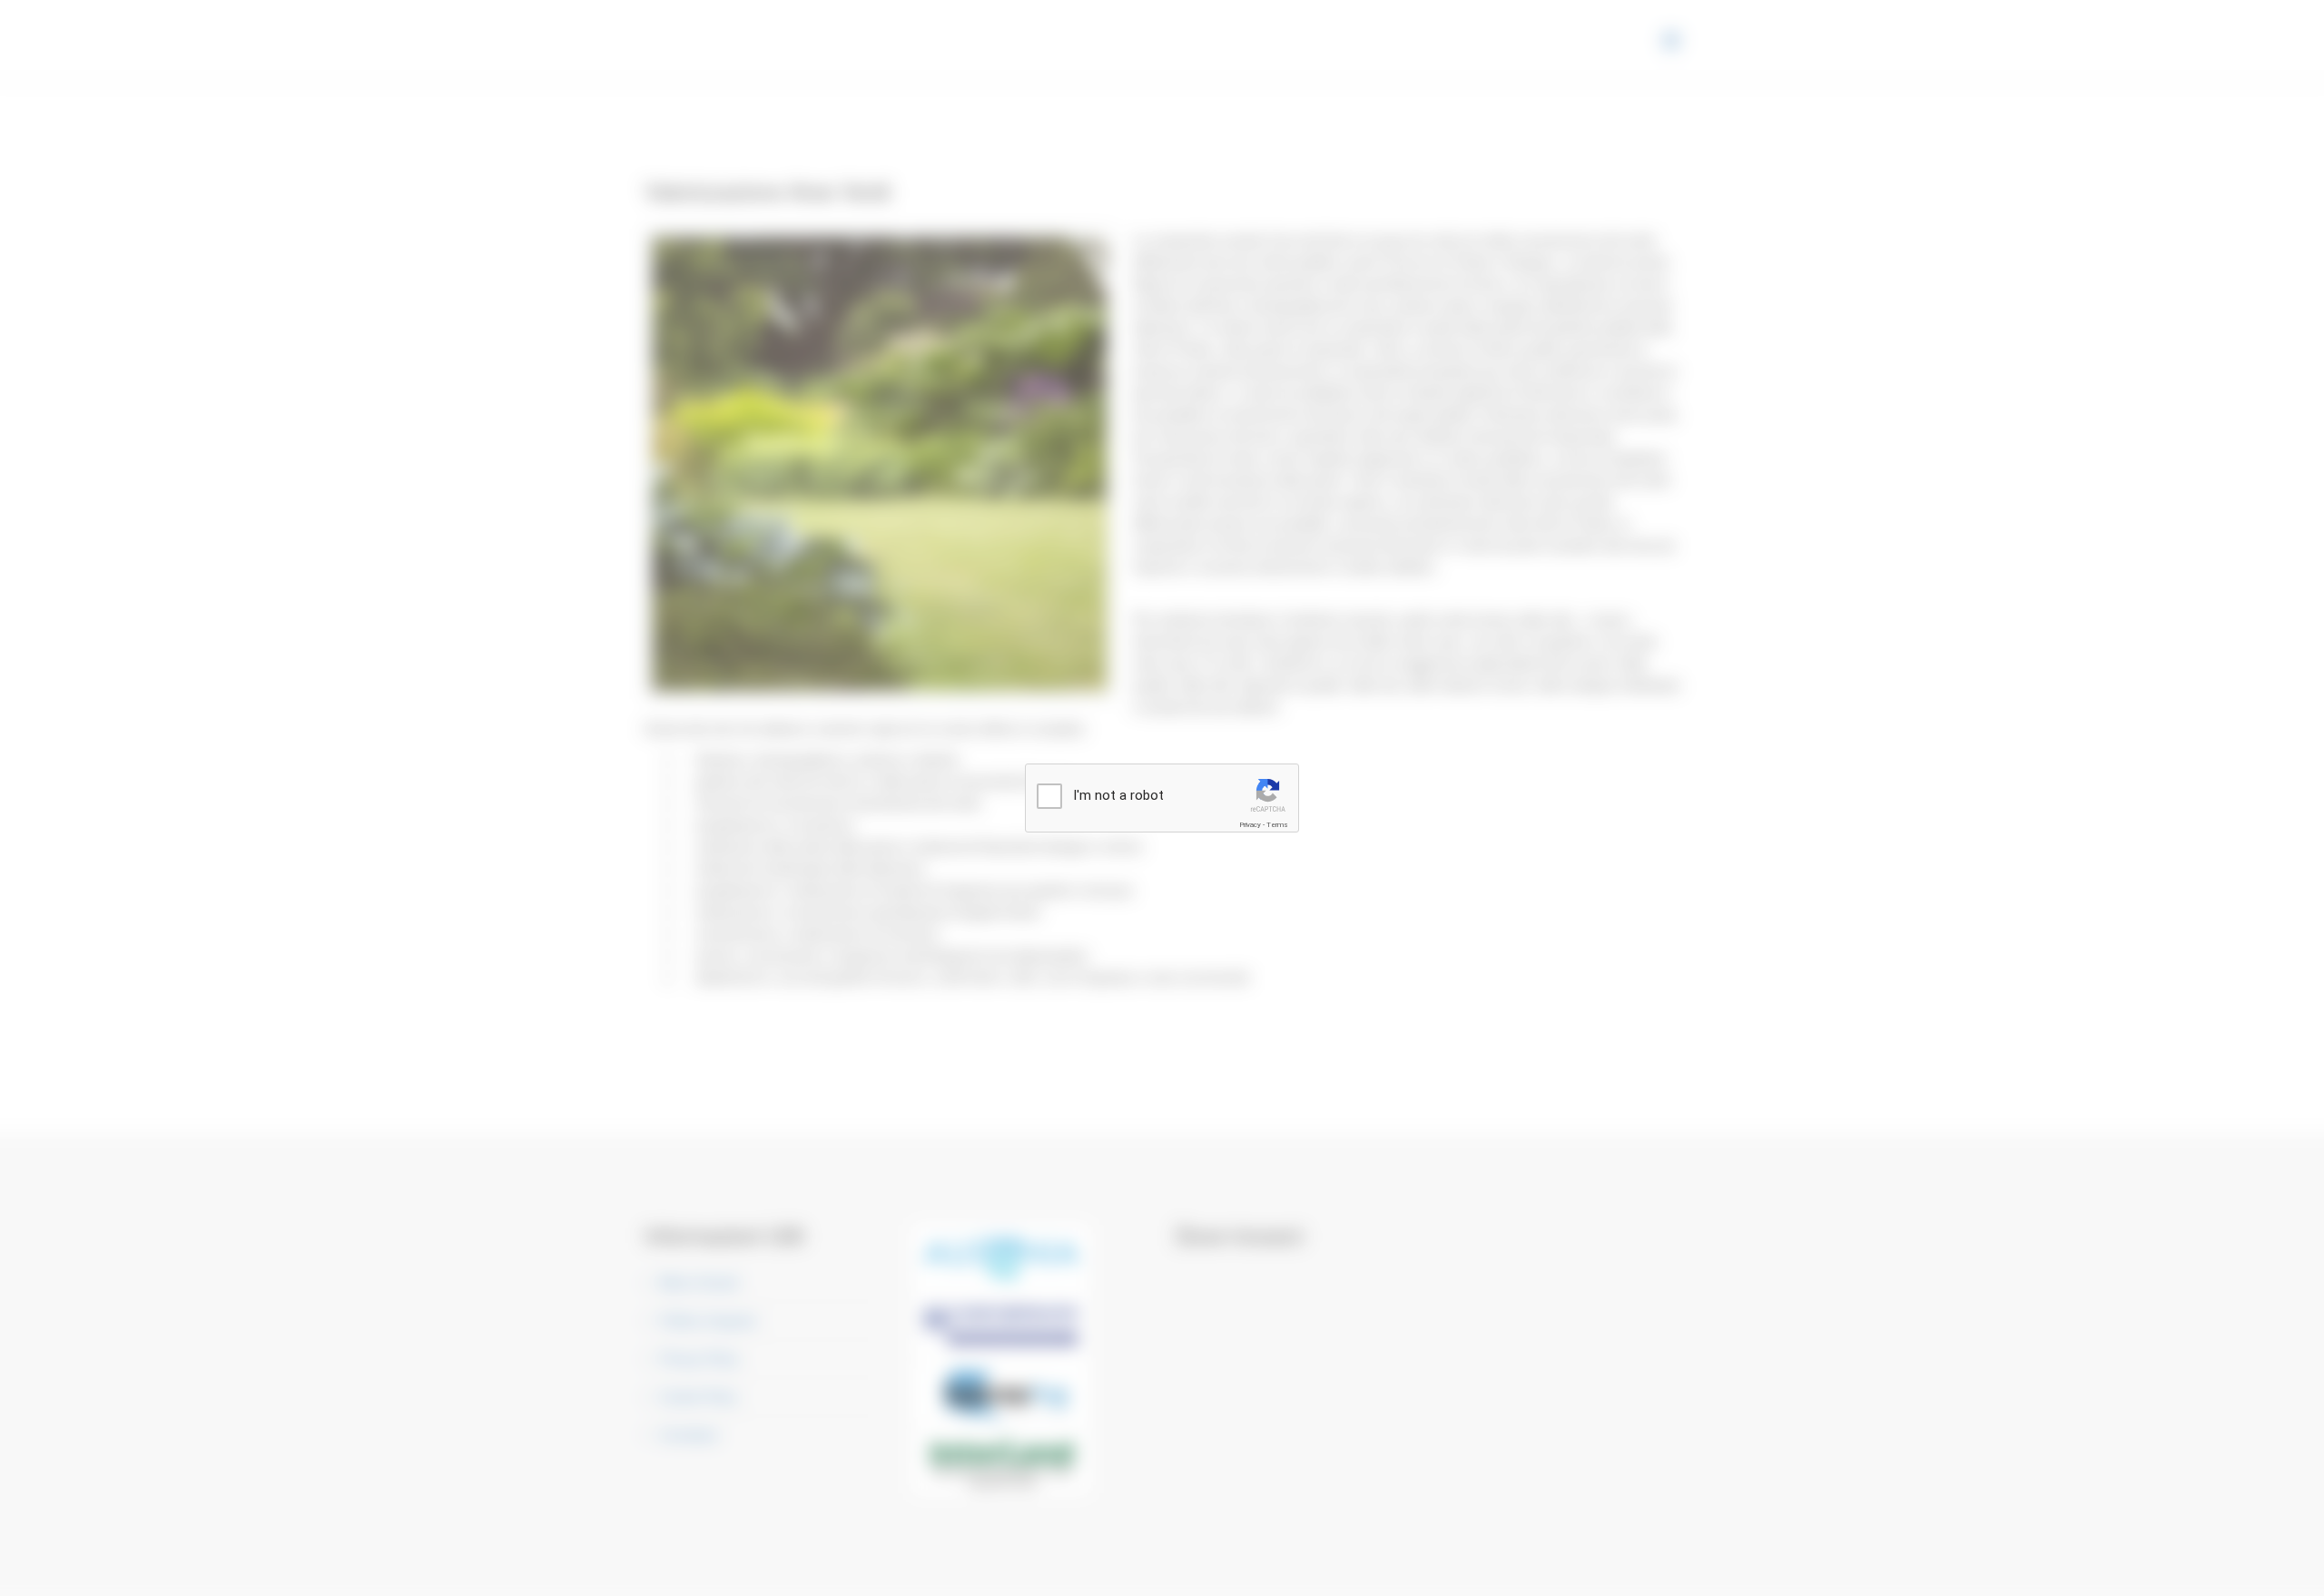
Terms (1277, 825)
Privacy (1250, 825)
